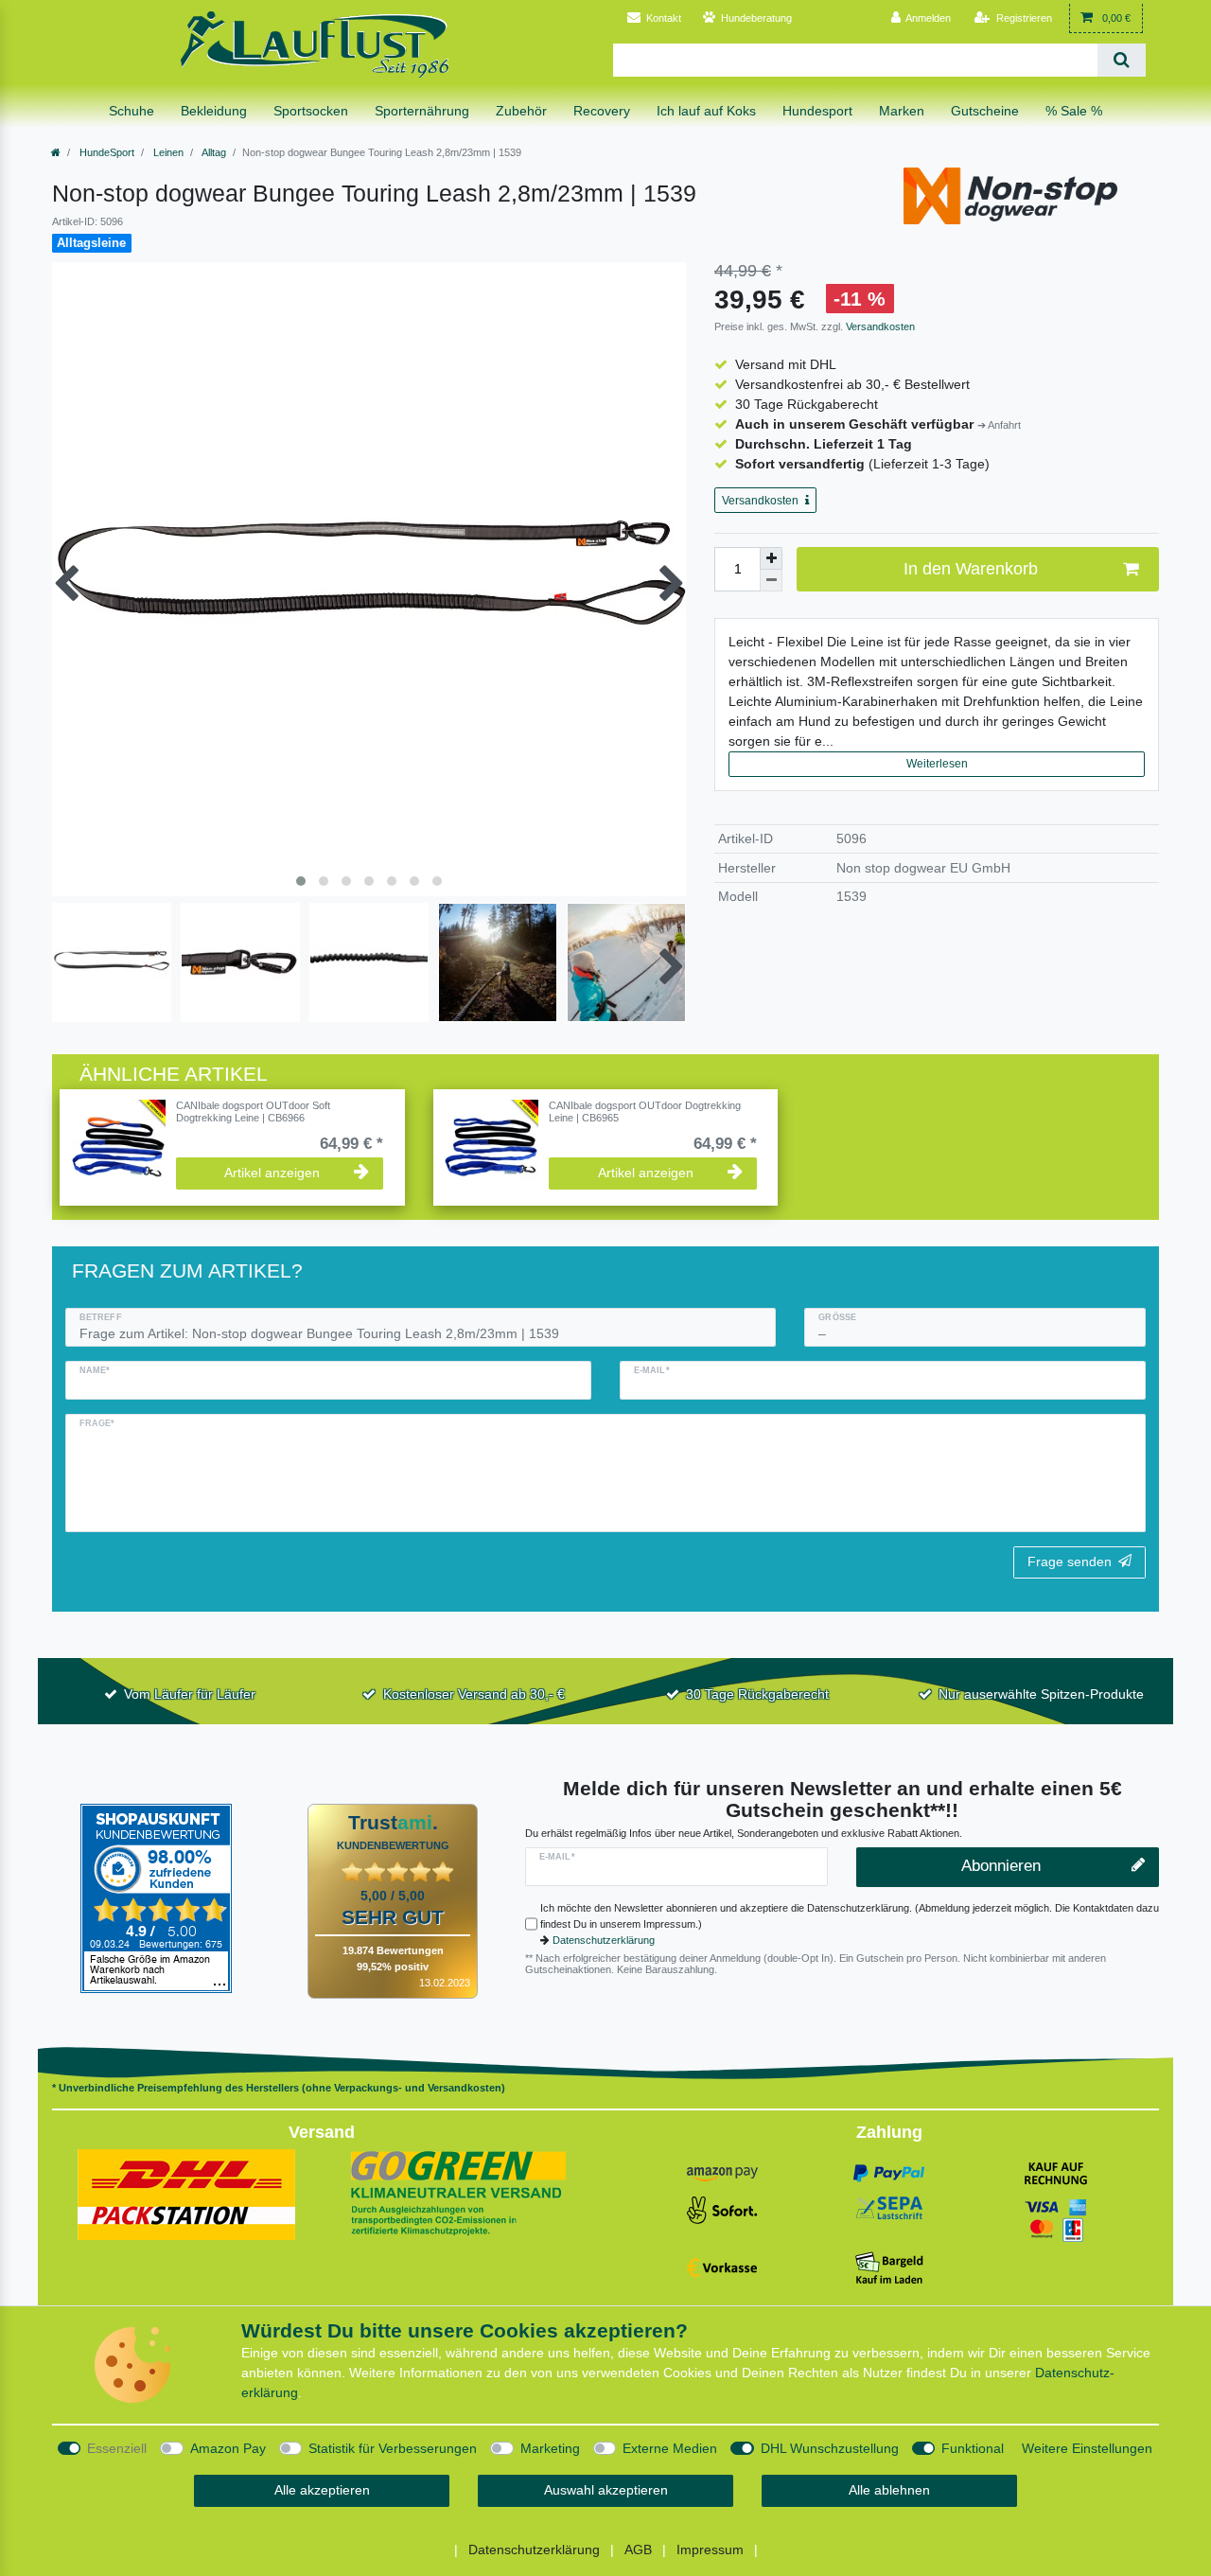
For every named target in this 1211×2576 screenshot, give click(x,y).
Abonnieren (1001, 1866)
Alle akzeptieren (322, 2490)
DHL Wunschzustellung (830, 2448)
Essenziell (117, 2448)
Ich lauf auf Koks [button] (706, 111)
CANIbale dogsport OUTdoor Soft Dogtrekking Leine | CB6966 (253, 1111)
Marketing (550, 2448)
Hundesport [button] (817, 111)
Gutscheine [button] (985, 111)
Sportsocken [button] (311, 111)
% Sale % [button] (1074, 111)
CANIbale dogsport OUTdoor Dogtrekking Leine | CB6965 (645, 1111)
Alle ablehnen (889, 2490)
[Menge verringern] (771, 581)
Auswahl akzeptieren (606, 2490)
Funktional (973, 2448)
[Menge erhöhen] (771, 558)
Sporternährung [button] (422, 111)
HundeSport (105, 152)
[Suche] (1122, 60)
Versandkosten (879, 326)
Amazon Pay (228, 2448)
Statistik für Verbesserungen (393, 2448)
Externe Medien (670, 2448)
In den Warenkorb (971, 569)
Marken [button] (902, 111)
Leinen (167, 152)
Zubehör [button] (521, 111)
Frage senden (1070, 1561)
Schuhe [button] (132, 111)
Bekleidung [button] (214, 111)
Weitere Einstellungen (1087, 2448)
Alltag (213, 152)
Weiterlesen (937, 764)
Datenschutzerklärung (604, 1940)
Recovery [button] (602, 111)
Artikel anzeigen (272, 1173)
